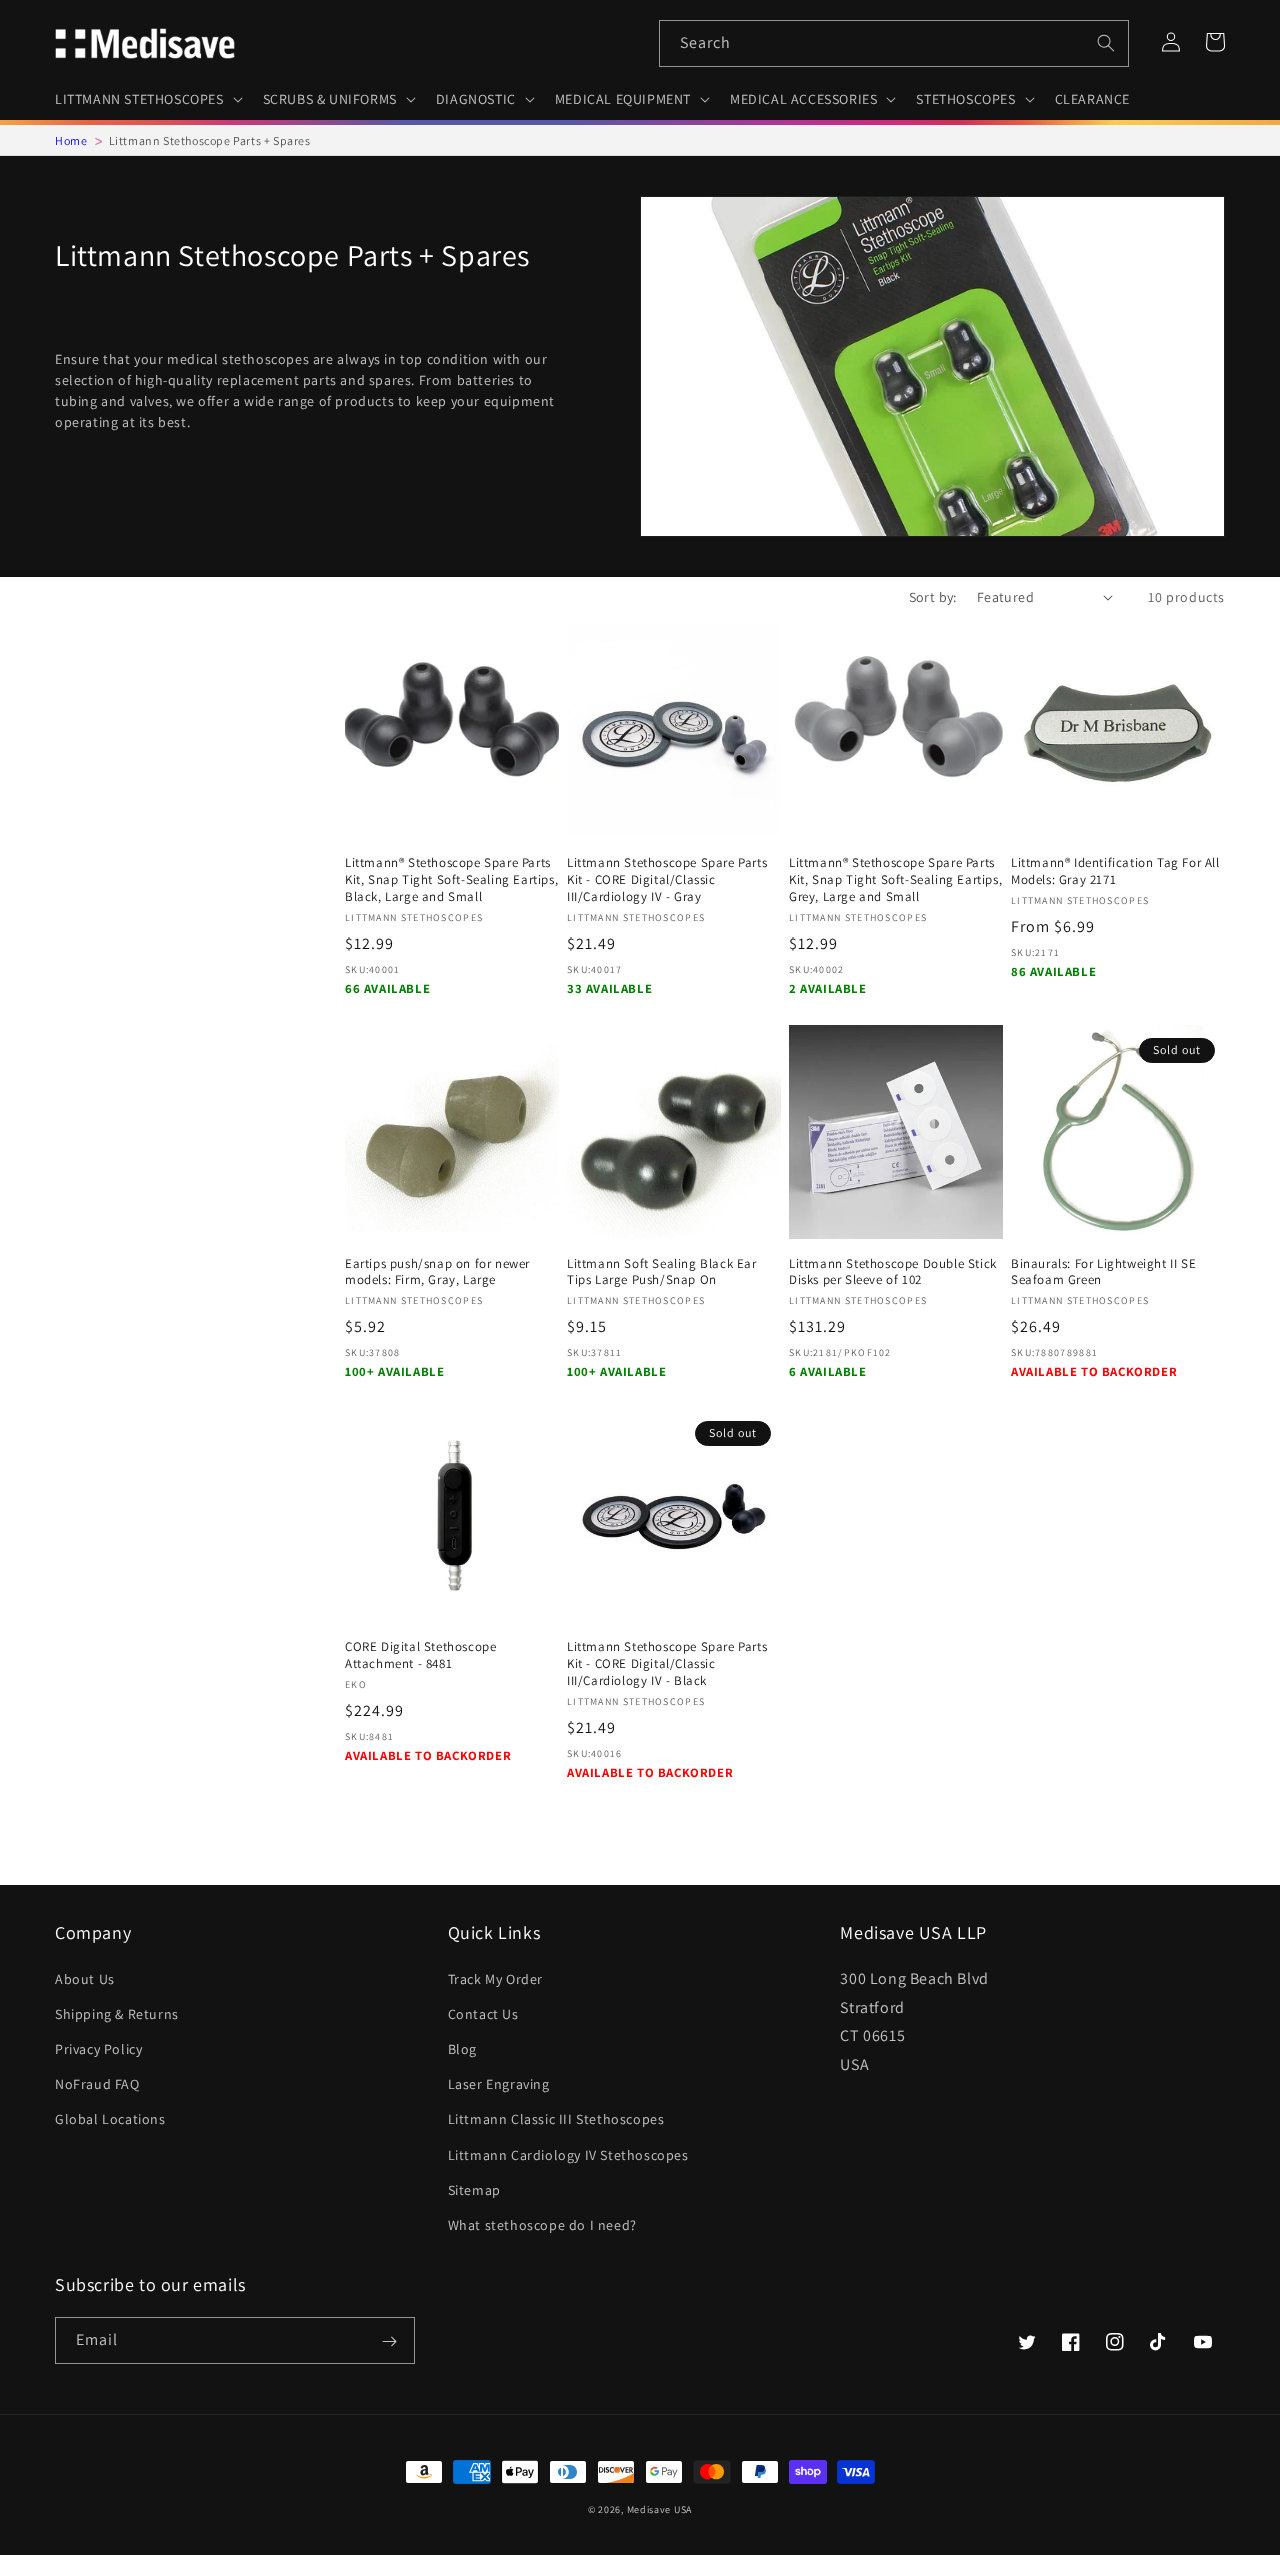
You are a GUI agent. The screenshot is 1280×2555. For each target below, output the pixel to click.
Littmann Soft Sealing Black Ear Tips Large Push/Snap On (662, 1272)
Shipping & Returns (117, 2014)
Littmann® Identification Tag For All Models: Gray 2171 (1115, 871)
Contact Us (483, 2014)
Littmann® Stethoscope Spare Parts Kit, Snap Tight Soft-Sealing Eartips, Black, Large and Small (451, 880)
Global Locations (110, 2119)
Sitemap (474, 2190)
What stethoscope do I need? (542, 2225)
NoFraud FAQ (97, 2084)
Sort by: (933, 597)
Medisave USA (659, 2509)
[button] (147, 99)
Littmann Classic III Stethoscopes (556, 2119)
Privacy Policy (98, 2049)
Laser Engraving (499, 2084)
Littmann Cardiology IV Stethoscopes (568, 2155)
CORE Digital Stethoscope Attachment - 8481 (420, 1655)
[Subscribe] (389, 2342)
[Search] (1106, 43)
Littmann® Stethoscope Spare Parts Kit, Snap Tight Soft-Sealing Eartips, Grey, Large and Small (895, 880)
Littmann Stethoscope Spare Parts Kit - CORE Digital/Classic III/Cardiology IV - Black (667, 1664)
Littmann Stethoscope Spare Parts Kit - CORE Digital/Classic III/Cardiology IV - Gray (667, 880)
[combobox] (894, 43)
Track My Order (495, 1979)
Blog (462, 2049)
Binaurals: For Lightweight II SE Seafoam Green (1103, 1272)
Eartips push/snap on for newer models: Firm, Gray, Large (437, 1272)
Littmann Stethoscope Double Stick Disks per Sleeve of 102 (893, 1272)
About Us (85, 1979)
